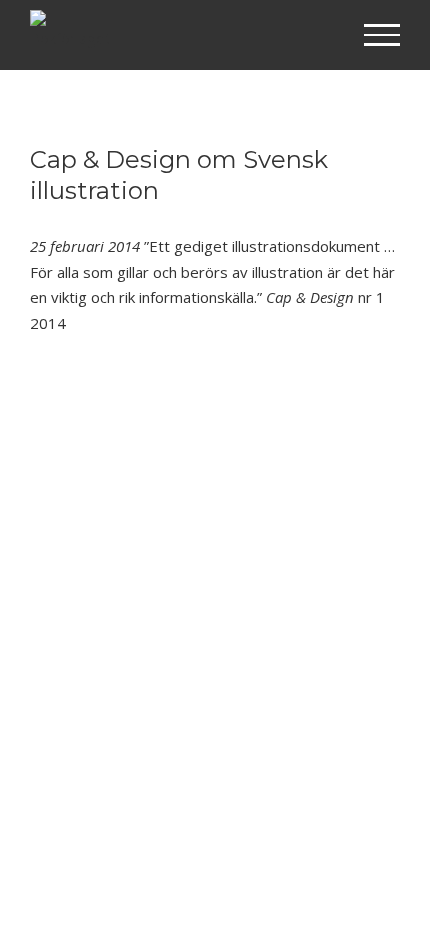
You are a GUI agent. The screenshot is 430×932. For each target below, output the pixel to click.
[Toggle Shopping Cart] (317, 36)
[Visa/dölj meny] (382, 35)
